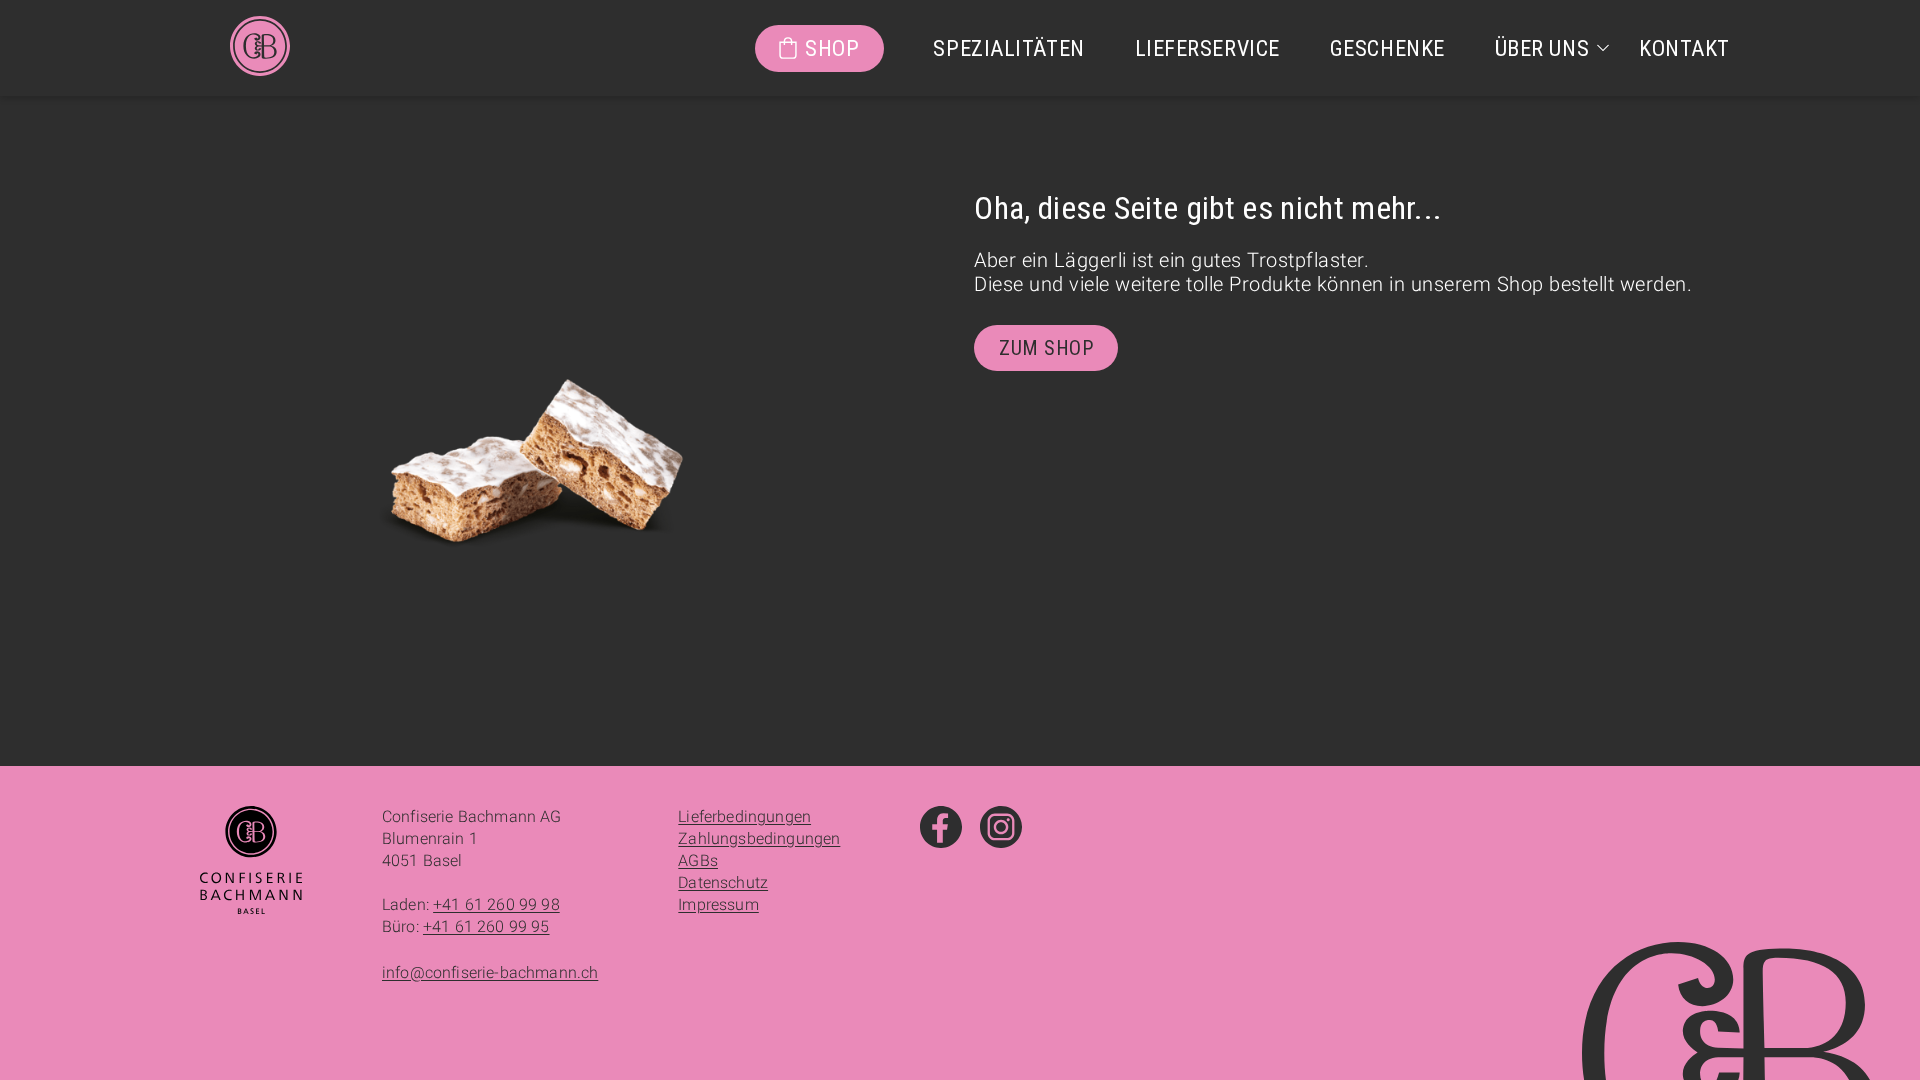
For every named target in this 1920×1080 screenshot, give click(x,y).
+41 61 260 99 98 (496, 904)
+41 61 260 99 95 (486, 926)
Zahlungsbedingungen (759, 838)
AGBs (698, 860)
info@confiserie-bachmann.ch (490, 972)
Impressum (718, 904)
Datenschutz (723, 882)
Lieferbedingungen (744, 816)
